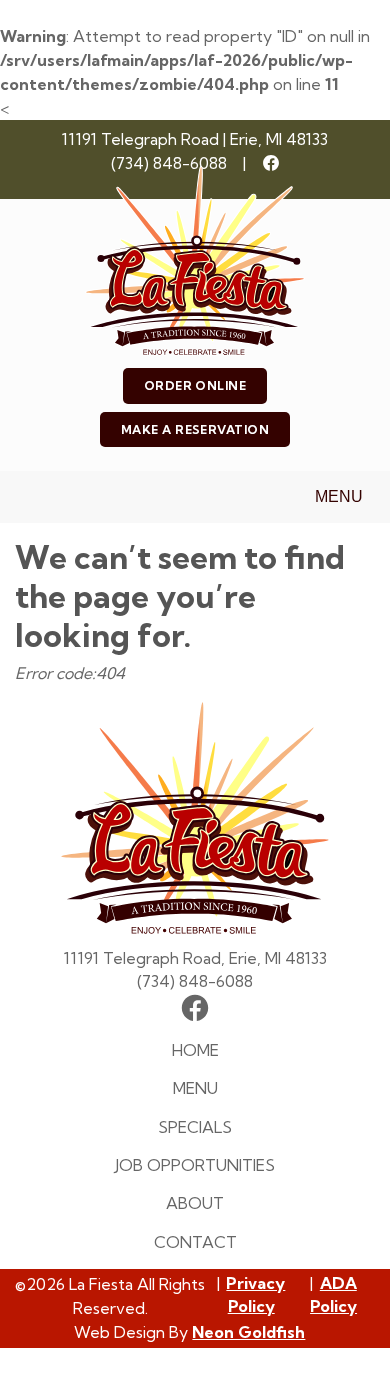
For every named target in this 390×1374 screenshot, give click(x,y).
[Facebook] (271, 163)
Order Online (195, 385)
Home (195, 1050)
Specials (195, 1127)
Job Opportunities (195, 1165)
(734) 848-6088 (169, 163)
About (195, 1203)
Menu (339, 496)
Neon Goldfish (248, 1332)
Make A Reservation (195, 429)
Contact (195, 1242)
